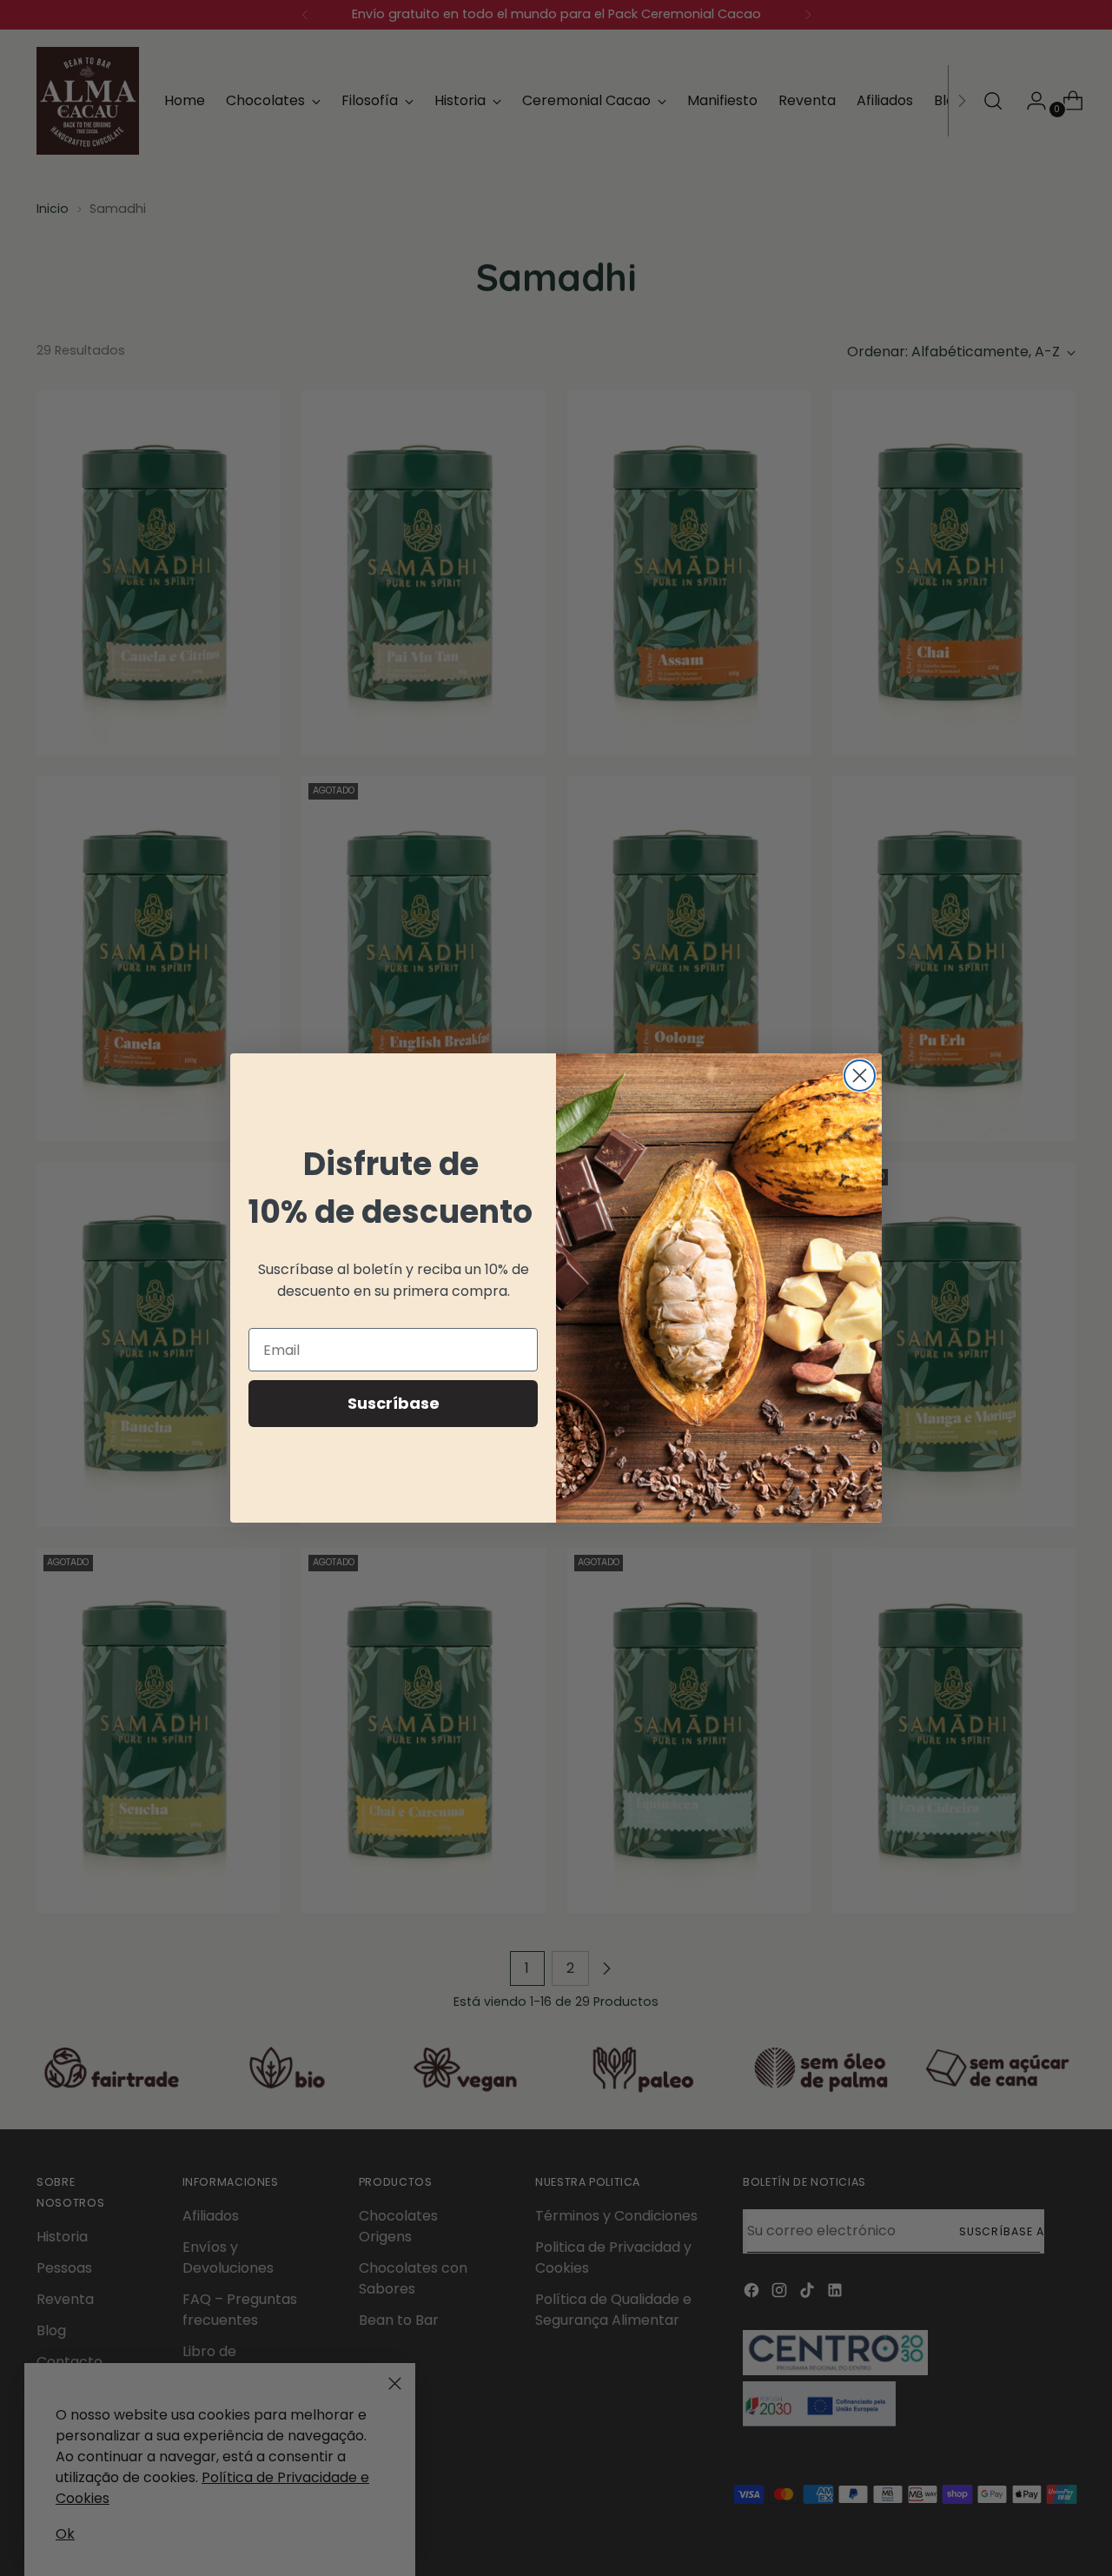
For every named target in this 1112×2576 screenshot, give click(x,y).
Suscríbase (394, 1403)
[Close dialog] (860, 1076)
